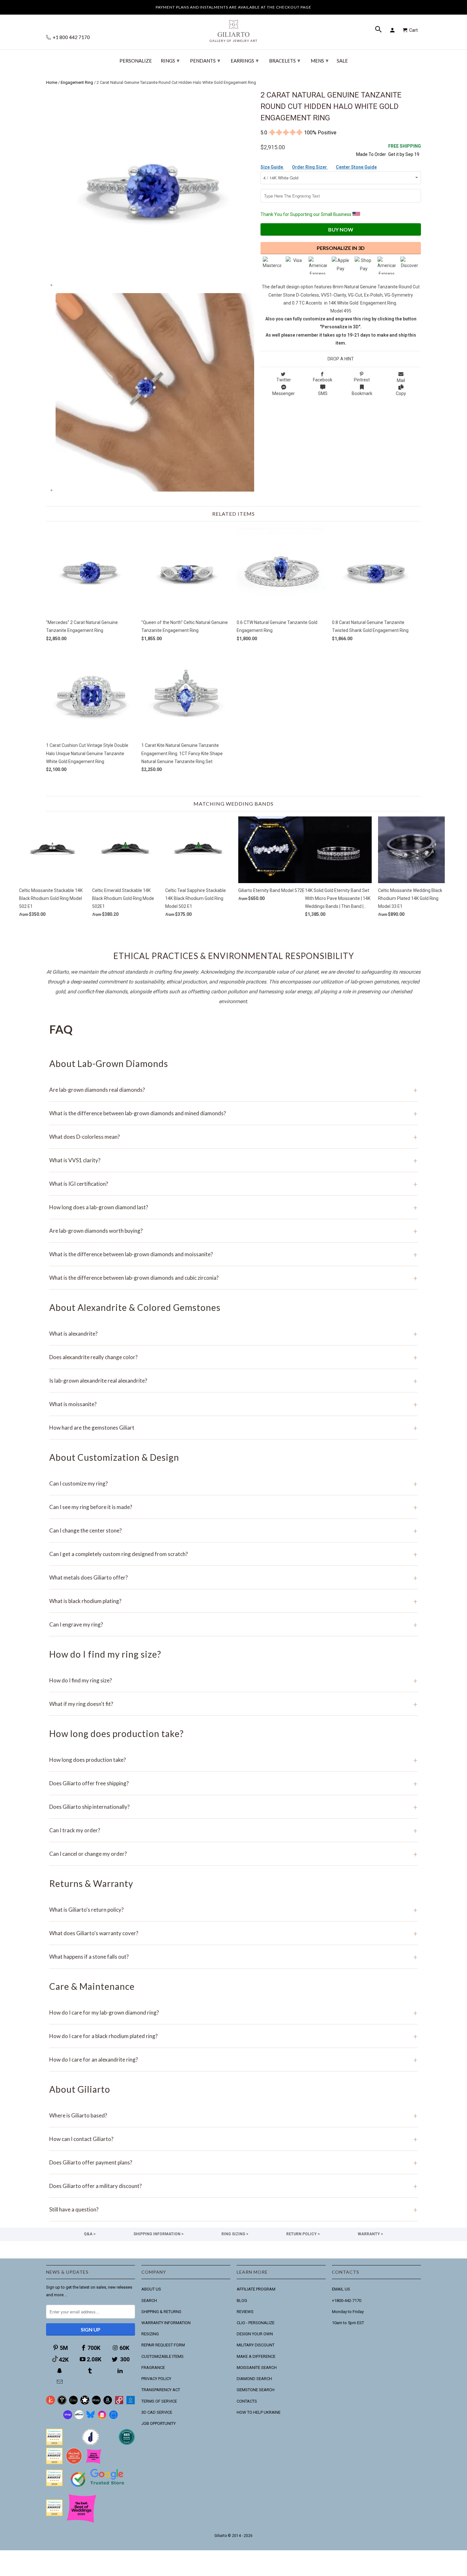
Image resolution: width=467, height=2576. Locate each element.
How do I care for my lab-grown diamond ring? (233, 2012)
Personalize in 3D (341, 248)
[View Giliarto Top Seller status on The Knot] (94, 2463)
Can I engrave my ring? (233, 1624)
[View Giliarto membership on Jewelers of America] (91, 2444)
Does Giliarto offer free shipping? (233, 1783)
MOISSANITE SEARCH (257, 2368)
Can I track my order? (233, 1830)
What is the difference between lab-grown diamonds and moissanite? (233, 1254)
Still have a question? (233, 2209)
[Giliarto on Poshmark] (119, 2403)
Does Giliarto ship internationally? (233, 1807)
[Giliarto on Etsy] (73, 2403)
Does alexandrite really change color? (233, 1357)
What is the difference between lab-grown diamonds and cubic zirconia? (233, 1278)
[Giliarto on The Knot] (51, 2403)
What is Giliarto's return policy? (233, 1910)
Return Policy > (303, 2234)
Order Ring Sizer (310, 167)
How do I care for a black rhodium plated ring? (233, 2036)
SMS (323, 393)
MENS (320, 60)
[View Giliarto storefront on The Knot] (74, 2463)
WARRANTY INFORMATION (166, 2323)
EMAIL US (341, 2289)
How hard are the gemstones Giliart (233, 1428)
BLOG (242, 2301)
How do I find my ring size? (233, 1680)
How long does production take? (233, 1760)
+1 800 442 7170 (71, 37)
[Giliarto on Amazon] (108, 2403)
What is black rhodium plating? (233, 1601)
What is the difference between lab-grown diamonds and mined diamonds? (233, 1113)
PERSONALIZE (136, 61)
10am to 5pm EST (348, 2323)
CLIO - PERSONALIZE (256, 2323)
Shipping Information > (159, 2234)
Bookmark (362, 393)
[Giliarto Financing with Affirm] (79, 2418)
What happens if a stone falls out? (233, 1957)
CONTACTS (247, 2401)
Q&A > (90, 2234)
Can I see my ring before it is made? (233, 1507)
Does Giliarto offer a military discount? (233, 2186)
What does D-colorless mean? (233, 1137)
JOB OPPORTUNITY (159, 2423)
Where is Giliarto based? (233, 2115)
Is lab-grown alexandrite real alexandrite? (233, 1381)
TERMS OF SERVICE (159, 2401)
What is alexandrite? (233, 1334)
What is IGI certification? (233, 1184)
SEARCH (149, 2301)
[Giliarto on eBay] (96, 2403)
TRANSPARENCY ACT (161, 2390)
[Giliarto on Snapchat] (60, 2371)
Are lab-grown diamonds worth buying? (233, 1231)
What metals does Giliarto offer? (233, 1577)
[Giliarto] (233, 28)
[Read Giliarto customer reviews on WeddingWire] (127, 2444)
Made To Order (371, 154)
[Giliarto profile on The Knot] (54, 2515)
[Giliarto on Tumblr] (91, 2371)
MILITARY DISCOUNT (256, 2345)
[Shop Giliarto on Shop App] (68, 2418)
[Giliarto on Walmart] (131, 2403)
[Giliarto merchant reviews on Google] (98, 2488)
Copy (401, 393)
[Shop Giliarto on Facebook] (113, 2418)
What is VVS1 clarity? (233, 1160)
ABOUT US (151, 2289)
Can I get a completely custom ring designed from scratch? (233, 1554)
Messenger (284, 393)
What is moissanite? (233, 1404)
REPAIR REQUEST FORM (163, 2345)
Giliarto (221, 2536)
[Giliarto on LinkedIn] (121, 2371)
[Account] (393, 30)
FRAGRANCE (153, 2368)
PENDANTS (205, 60)
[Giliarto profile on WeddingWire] (54, 2485)
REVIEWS (245, 2312)
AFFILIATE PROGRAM (256, 2289)
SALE (342, 61)
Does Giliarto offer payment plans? (233, 2162)
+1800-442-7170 (347, 2301)
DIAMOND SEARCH (254, 2379)
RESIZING (150, 2334)
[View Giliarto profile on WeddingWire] (54, 2444)
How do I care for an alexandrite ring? (233, 2059)
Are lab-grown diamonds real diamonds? (233, 1090)
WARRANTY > (370, 2234)
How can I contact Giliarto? (233, 2139)
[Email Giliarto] (60, 2382)
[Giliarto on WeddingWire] (62, 2403)
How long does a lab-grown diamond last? (233, 1207)
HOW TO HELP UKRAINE (259, 2412)
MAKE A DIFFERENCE (256, 2356)
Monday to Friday (348, 2312)
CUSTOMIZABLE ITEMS (162, 2356)
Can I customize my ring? (233, 1483)
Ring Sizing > (235, 2234)
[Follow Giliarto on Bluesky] (91, 2418)
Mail (401, 380)
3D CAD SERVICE (157, 2412)
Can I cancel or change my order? (233, 1854)
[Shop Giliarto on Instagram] (102, 2418)
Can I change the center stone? (233, 1530)
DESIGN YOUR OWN (255, 2334)
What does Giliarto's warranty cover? (233, 1933)
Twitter (284, 380)
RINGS (170, 60)
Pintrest (362, 380)
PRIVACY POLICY (156, 2379)
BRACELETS (285, 60)
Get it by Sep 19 (405, 150)
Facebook (323, 380)
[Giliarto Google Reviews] (85, 2403)
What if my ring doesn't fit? (233, 1704)
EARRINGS (245, 60)
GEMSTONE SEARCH (256, 2390)
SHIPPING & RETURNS (161, 2312)
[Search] (379, 30)
